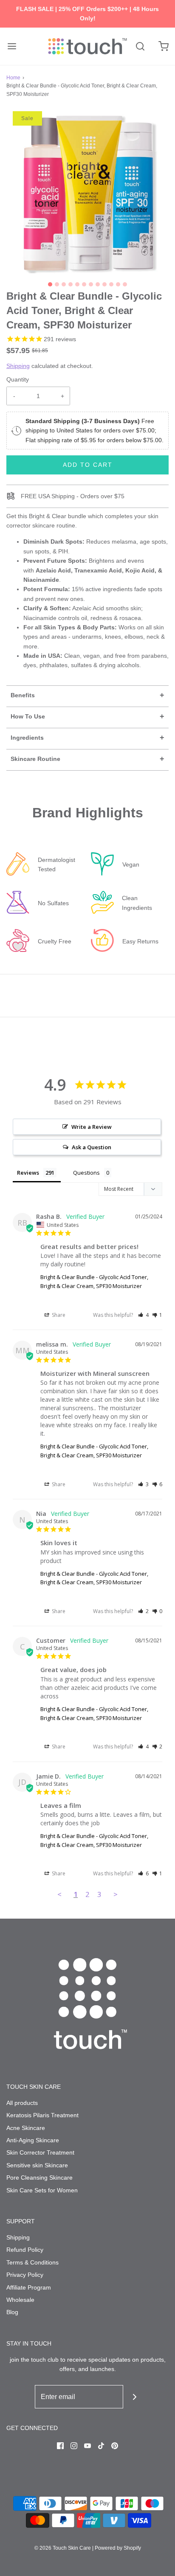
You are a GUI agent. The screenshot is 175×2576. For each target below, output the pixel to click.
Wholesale (20, 2300)
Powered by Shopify (118, 2548)
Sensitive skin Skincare (37, 2165)
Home (13, 78)
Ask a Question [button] (92, 1147)
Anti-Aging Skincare (33, 2140)
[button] (87, 192)
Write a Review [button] (92, 1127)
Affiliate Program (29, 2287)
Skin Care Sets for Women (42, 2190)
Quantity (18, 379)
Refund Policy (25, 2250)
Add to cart (88, 465)
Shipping (18, 366)
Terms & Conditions (32, 2262)
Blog (12, 2312)
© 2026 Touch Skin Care (63, 2548)
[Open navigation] (12, 46)
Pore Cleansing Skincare (40, 2178)
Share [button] (58, 1315)
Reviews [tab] (28, 1173)
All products (22, 2103)
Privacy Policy (25, 2275)
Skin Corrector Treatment (40, 2152)
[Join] (135, 2397)
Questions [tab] (86, 1173)
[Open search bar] (140, 46)
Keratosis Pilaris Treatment (42, 2115)
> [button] (116, 1894)
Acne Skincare (26, 2128)
